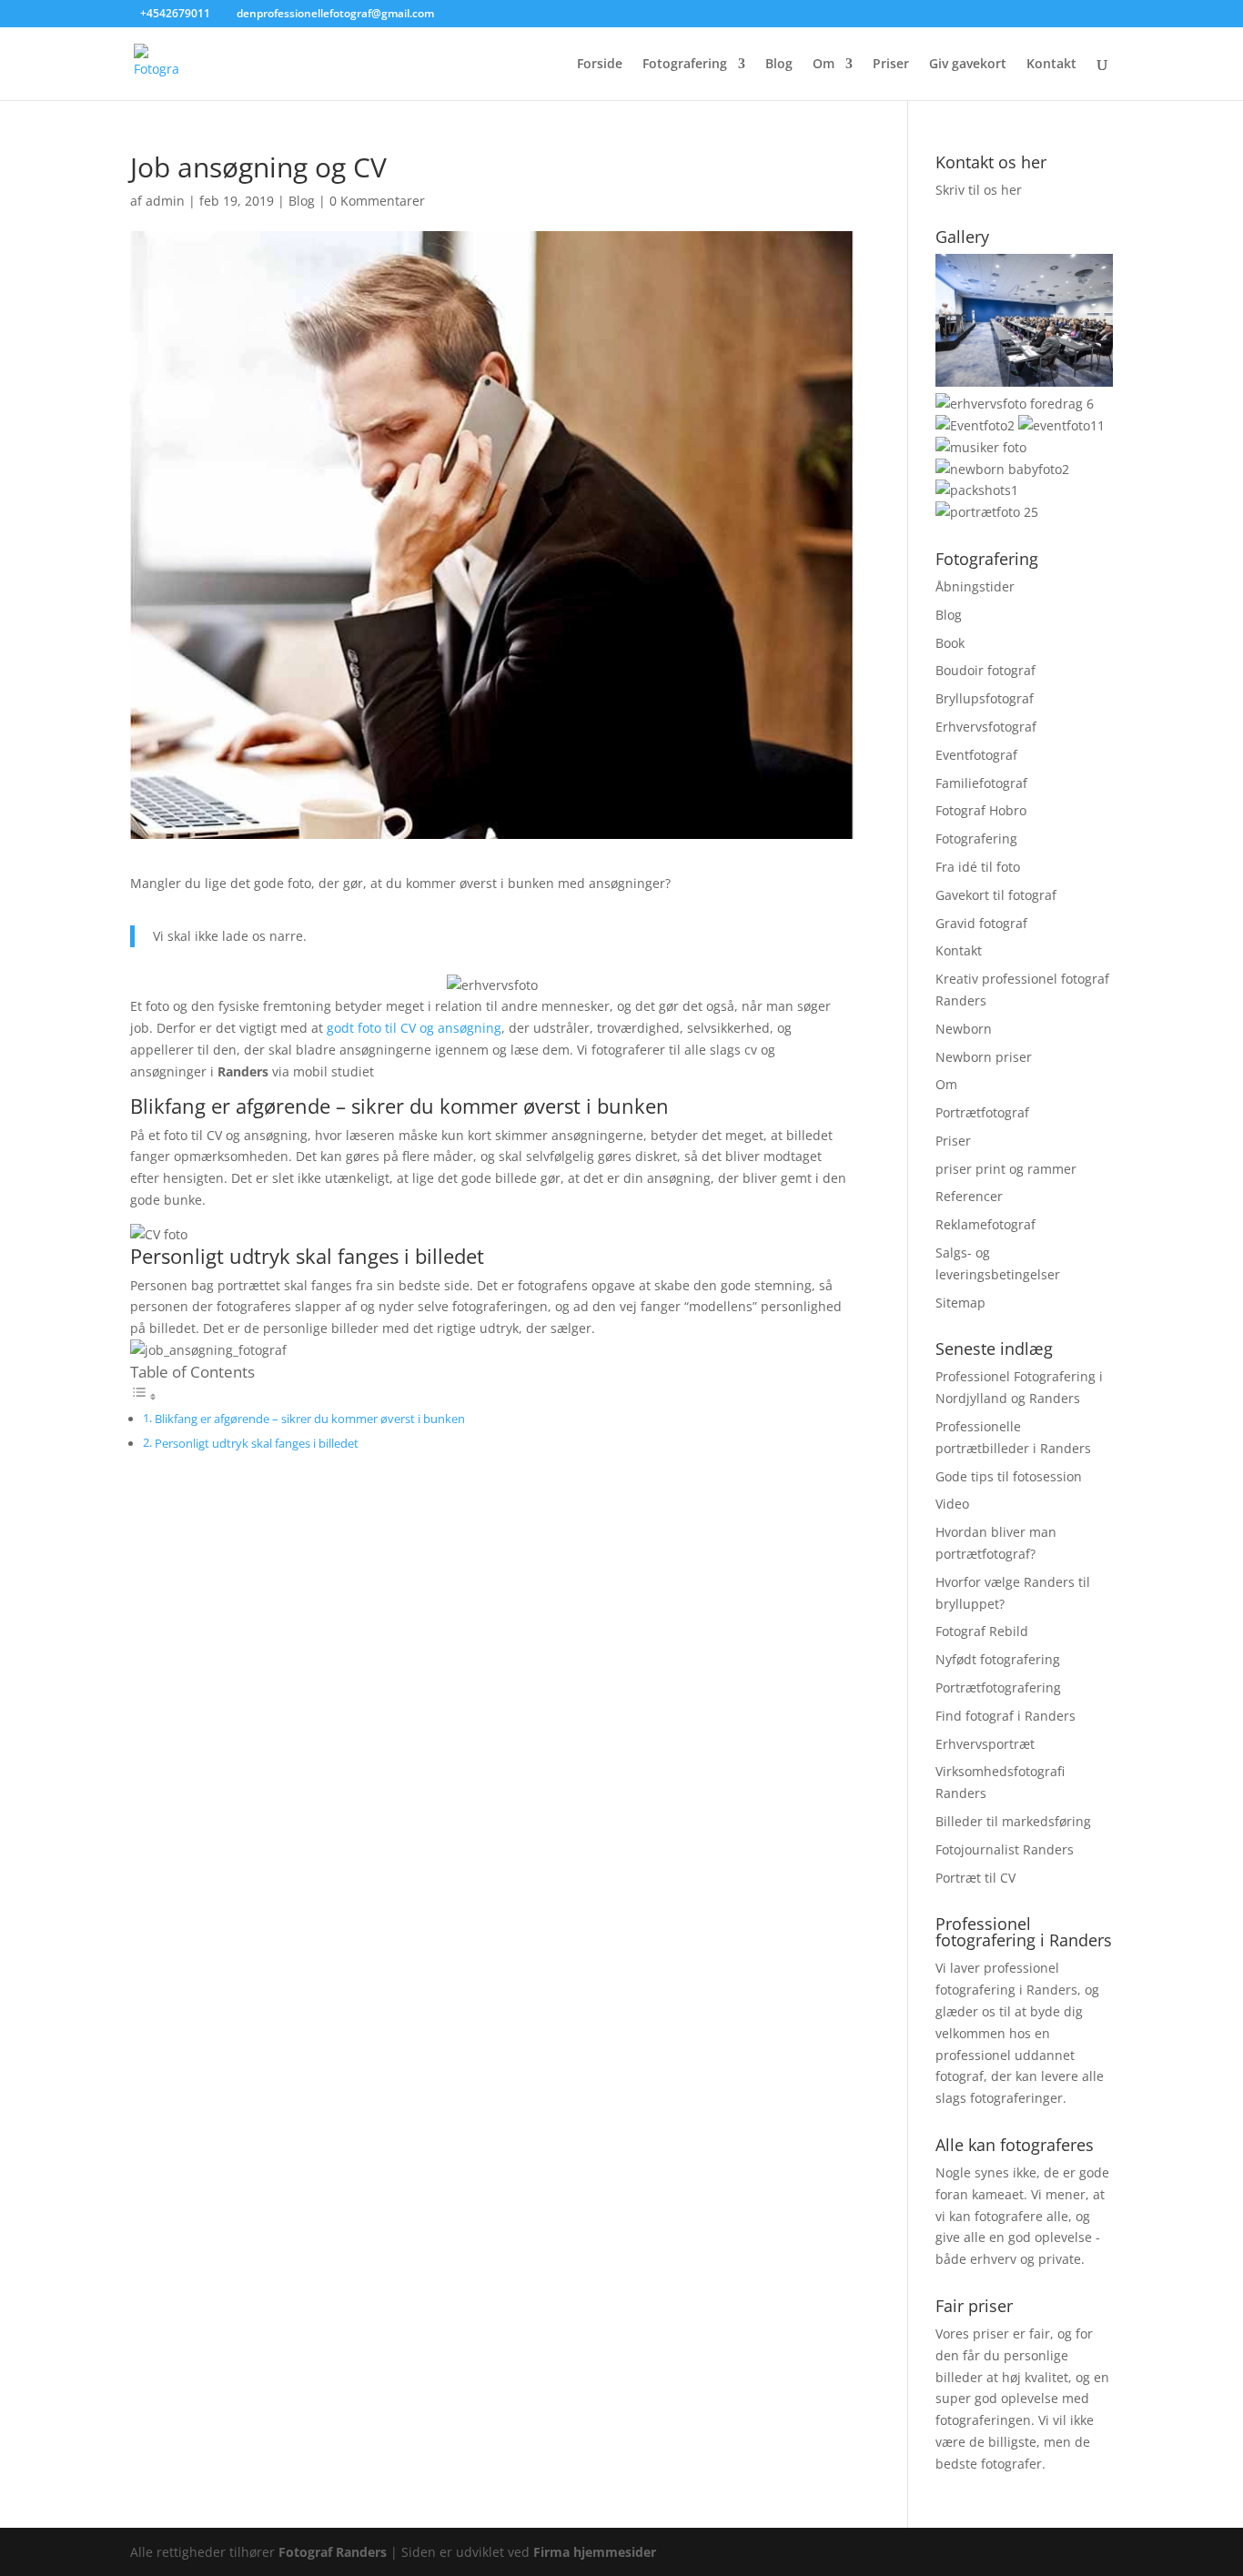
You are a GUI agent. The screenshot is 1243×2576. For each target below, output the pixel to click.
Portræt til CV (975, 1878)
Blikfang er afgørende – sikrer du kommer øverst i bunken (310, 1419)
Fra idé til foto (978, 867)
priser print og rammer (1006, 1169)
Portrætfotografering (998, 1687)
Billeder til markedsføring (1013, 1821)
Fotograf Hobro (981, 810)
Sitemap (960, 1303)
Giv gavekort (968, 65)
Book (950, 643)
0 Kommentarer (377, 201)
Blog (779, 65)
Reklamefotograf (985, 1224)
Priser (891, 65)
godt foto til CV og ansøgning (414, 1028)
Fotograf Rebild (982, 1631)
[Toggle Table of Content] (144, 1396)
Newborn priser (984, 1057)
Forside (600, 65)
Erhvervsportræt (985, 1744)
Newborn (964, 1029)
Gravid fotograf (981, 923)
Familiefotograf (981, 783)
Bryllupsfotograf (985, 698)
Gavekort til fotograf (996, 895)
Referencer (969, 1196)
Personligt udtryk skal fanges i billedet (257, 1444)
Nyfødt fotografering (998, 1659)
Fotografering (685, 65)
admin (165, 201)
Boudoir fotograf (985, 670)
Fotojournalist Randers (1005, 1849)
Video (952, 1504)
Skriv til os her (979, 190)
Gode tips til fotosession (1009, 1476)
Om (824, 65)
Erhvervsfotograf (986, 727)
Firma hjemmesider (595, 2552)
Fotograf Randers (333, 2552)
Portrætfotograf (982, 1112)
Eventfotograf (976, 755)
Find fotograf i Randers (1006, 1716)
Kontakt (1051, 65)
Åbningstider (975, 586)
